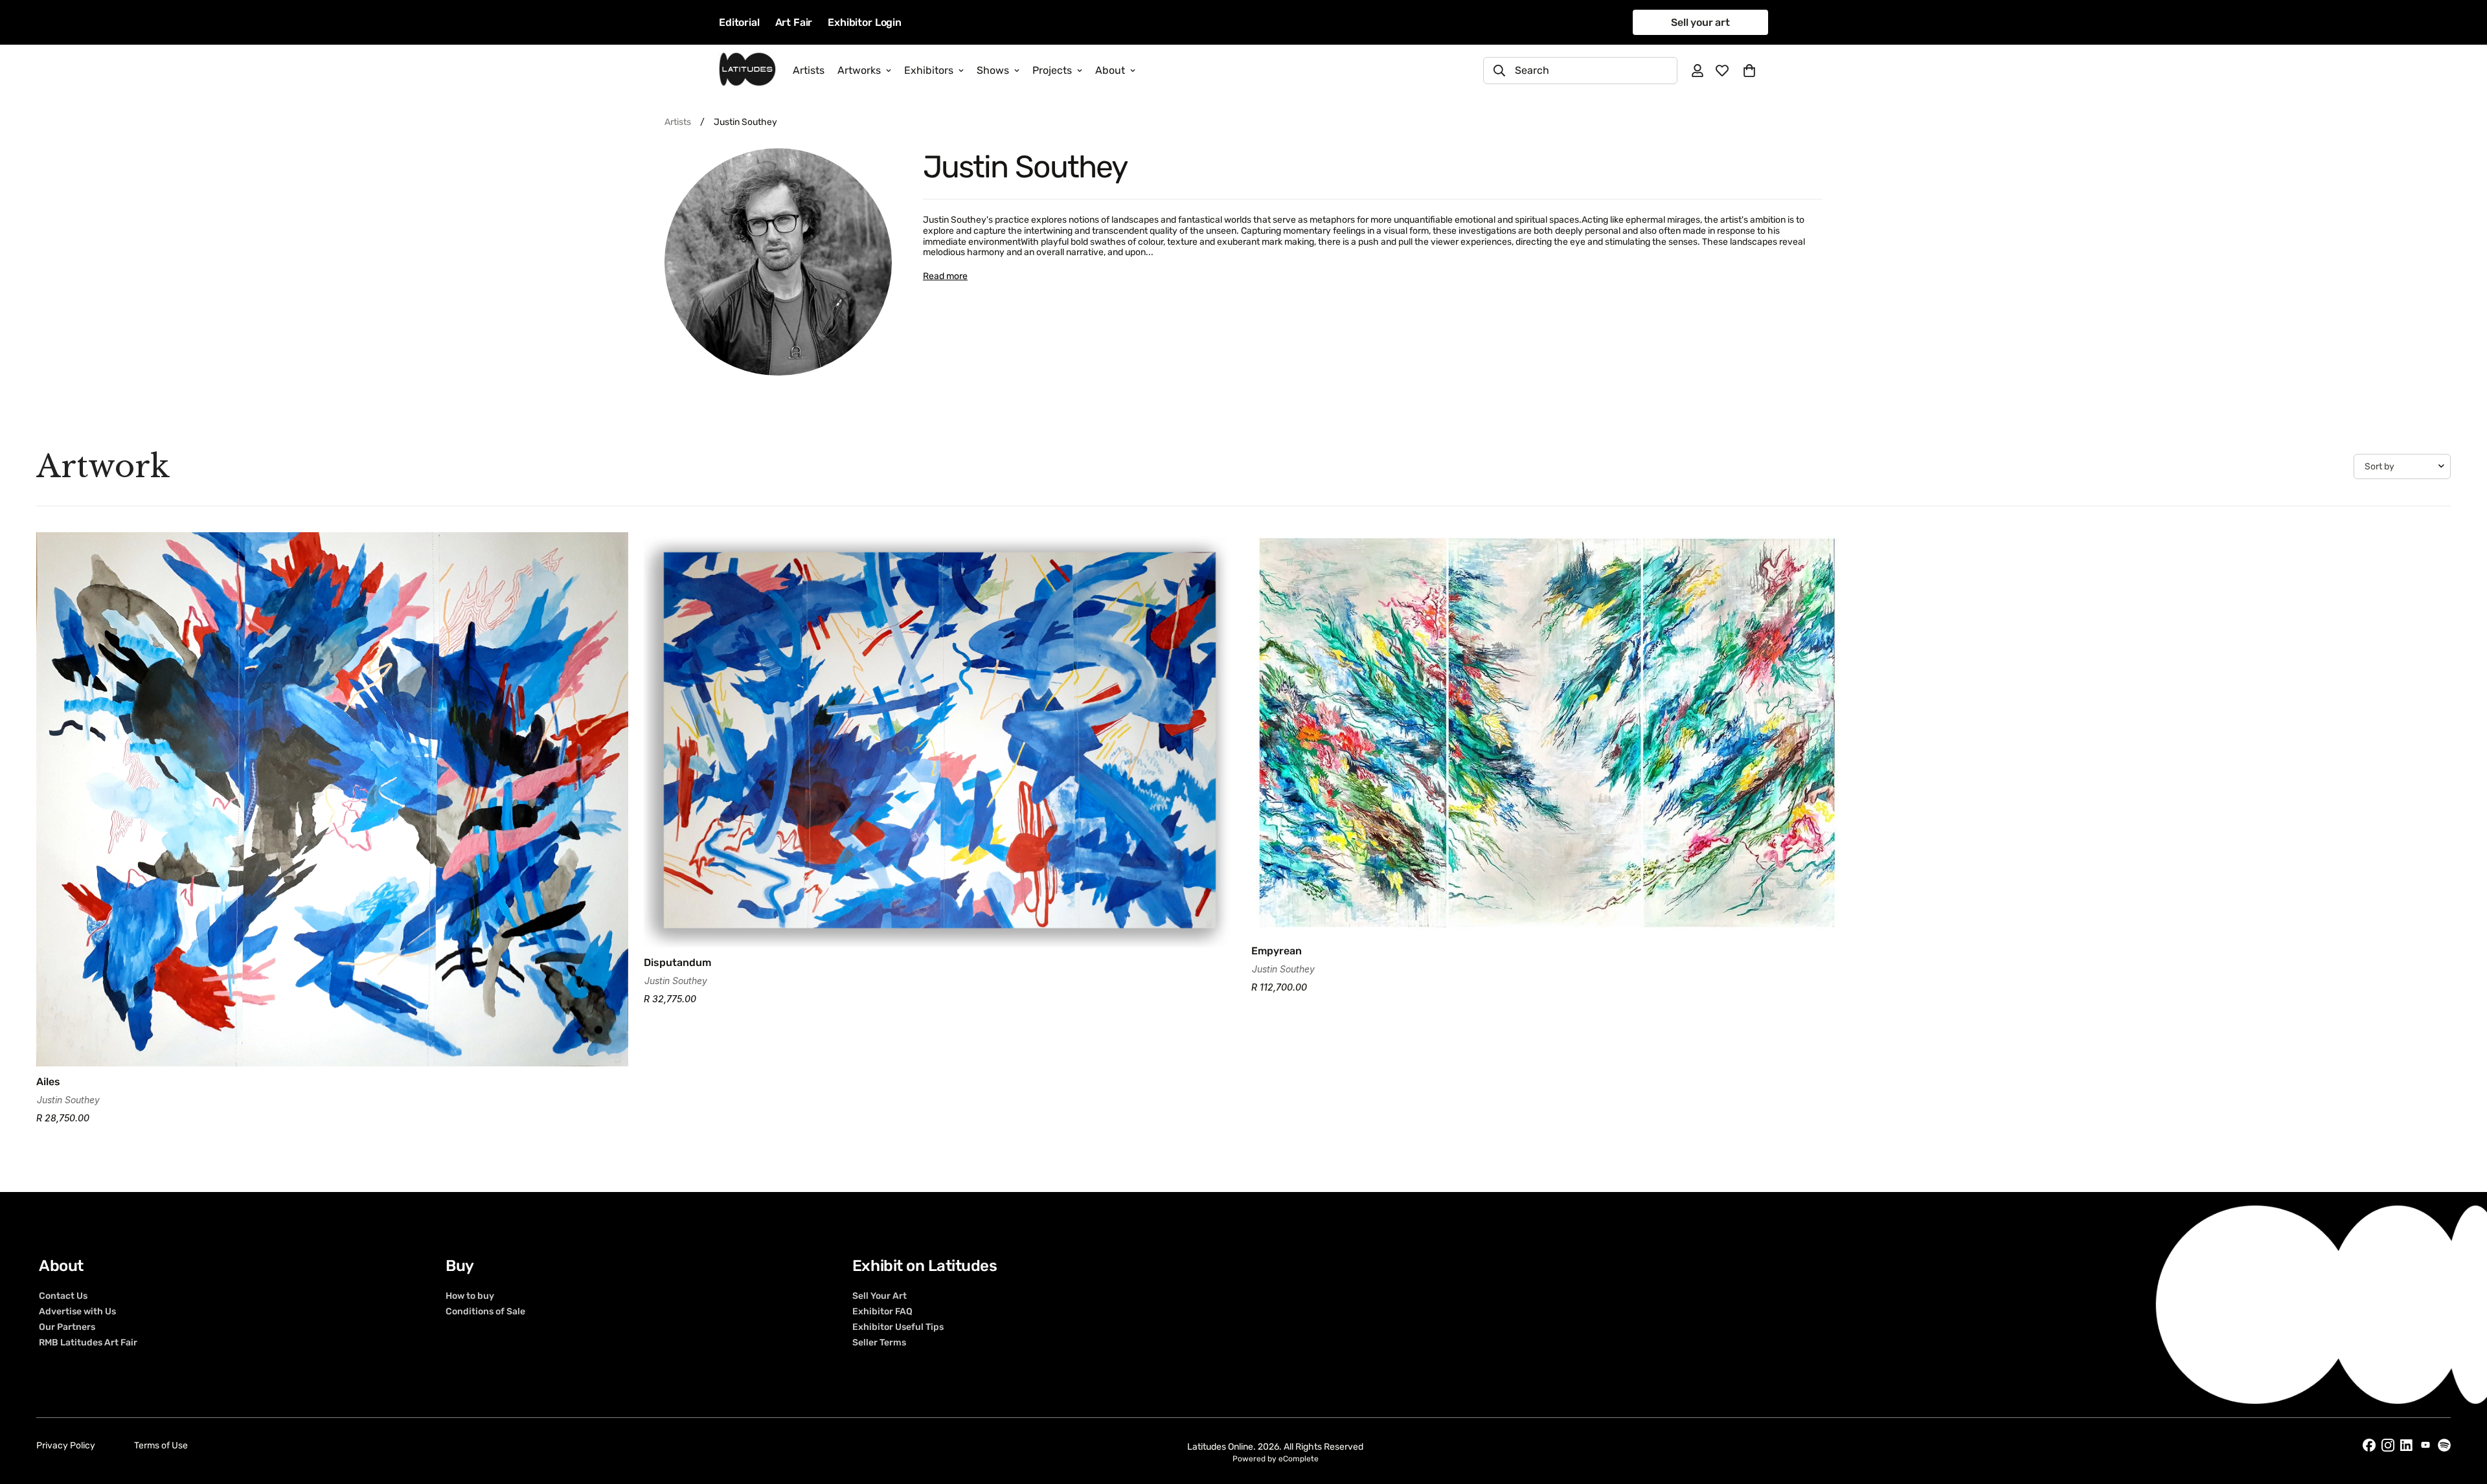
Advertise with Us (77, 1311)
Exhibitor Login (865, 22)
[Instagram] (2388, 1445)
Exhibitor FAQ (882, 1311)
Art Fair (794, 22)
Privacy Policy (66, 1445)
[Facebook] (2369, 1445)
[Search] (1499, 71)
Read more (945, 276)
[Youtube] (2425, 1445)
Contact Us (63, 1296)
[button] (1749, 71)
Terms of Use (161, 1445)
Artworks (859, 70)
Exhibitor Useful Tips (898, 1327)
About (1110, 70)
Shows (993, 70)
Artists (809, 70)
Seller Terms (879, 1342)
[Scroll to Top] (2462, 1413)
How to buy (470, 1296)
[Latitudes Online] (747, 70)
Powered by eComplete (1276, 1459)
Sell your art (1700, 22)
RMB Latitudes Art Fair (88, 1342)
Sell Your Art (880, 1296)
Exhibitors (929, 70)
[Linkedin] (2407, 1445)
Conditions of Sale (485, 1311)
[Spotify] (2444, 1445)
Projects (1052, 70)
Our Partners (67, 1327)
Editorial (739, 22)
